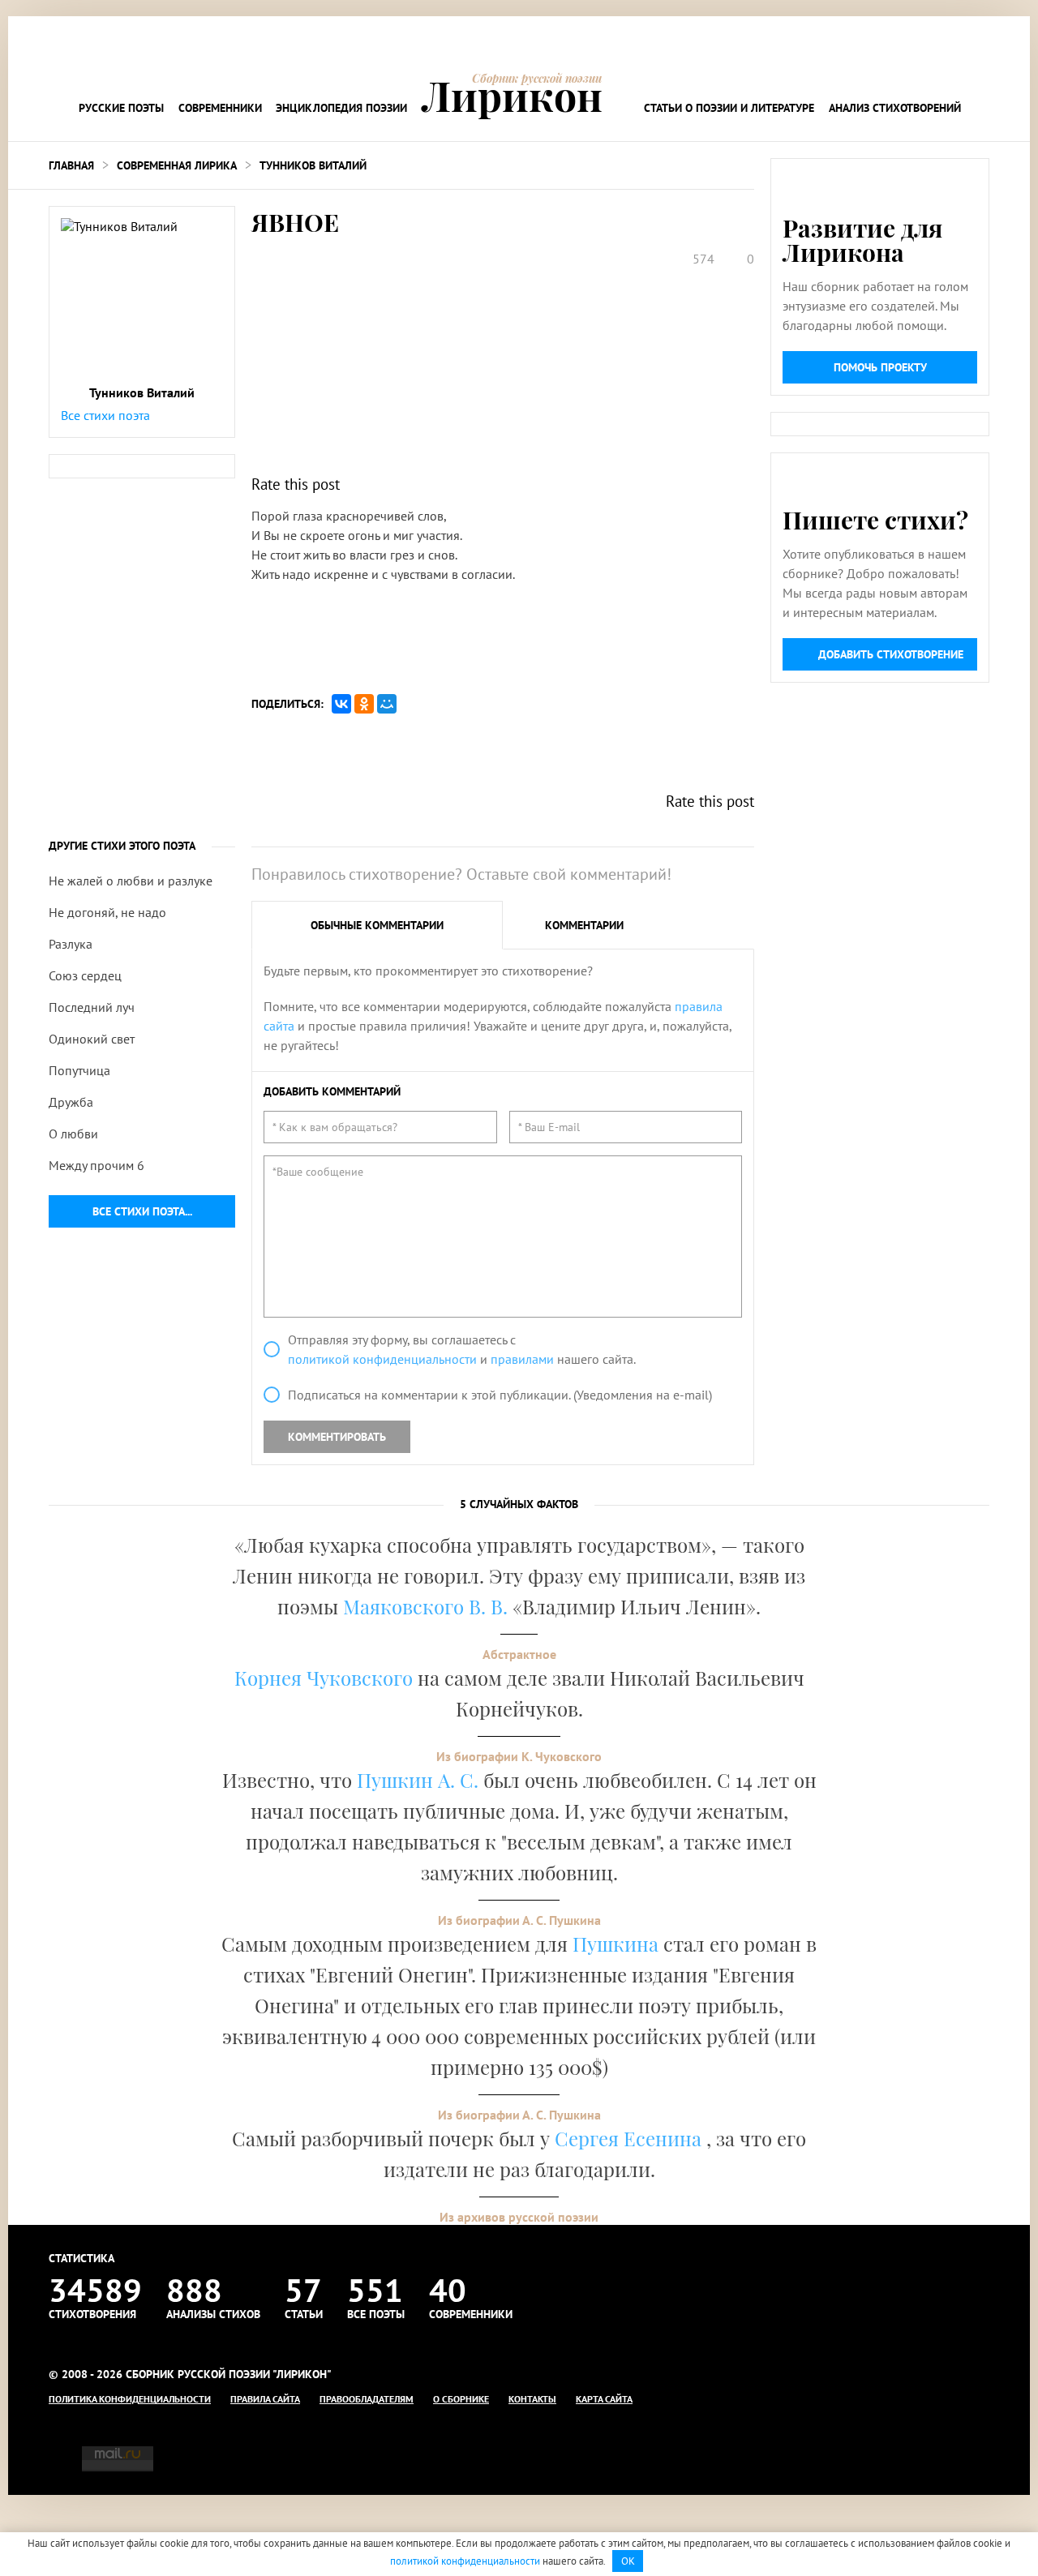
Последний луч (92, 1007)
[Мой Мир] (387, 704)
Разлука (71, 944)
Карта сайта (604, 2399)
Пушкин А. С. (418, 1780)
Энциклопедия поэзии (341, 108)
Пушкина (616, 1944)
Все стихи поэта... (142, 1211)
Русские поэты (121, 108)
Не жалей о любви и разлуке (131, 881)
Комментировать (337, 1437)
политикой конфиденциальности (382, 1359)
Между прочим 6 (97, 1165)
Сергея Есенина (631, 2138)
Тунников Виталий (313, 165)
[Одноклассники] (364, 704)
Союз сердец (85, 975)
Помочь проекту (880, 367)
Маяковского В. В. (425, 1606)
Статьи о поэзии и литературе (729, 108)
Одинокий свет (92, 1039)
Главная (71, 165)
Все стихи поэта (105, 415)
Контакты (532, 2399)
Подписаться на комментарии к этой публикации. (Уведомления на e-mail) (500, 1395)
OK (628, 2561)
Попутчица (79, 1070)
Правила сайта (265, 2399)
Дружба (71, 1102)
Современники (220, 108)
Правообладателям (367, 2399)
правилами (522, 1359)
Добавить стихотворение (891, 654)
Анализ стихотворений (895, 108)
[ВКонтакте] (341, 704)
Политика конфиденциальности (130, 2399)
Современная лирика (177, 165)
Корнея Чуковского (324, 1678)
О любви (73, 1134)
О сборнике (461, 2399)
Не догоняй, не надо (107, 912)
